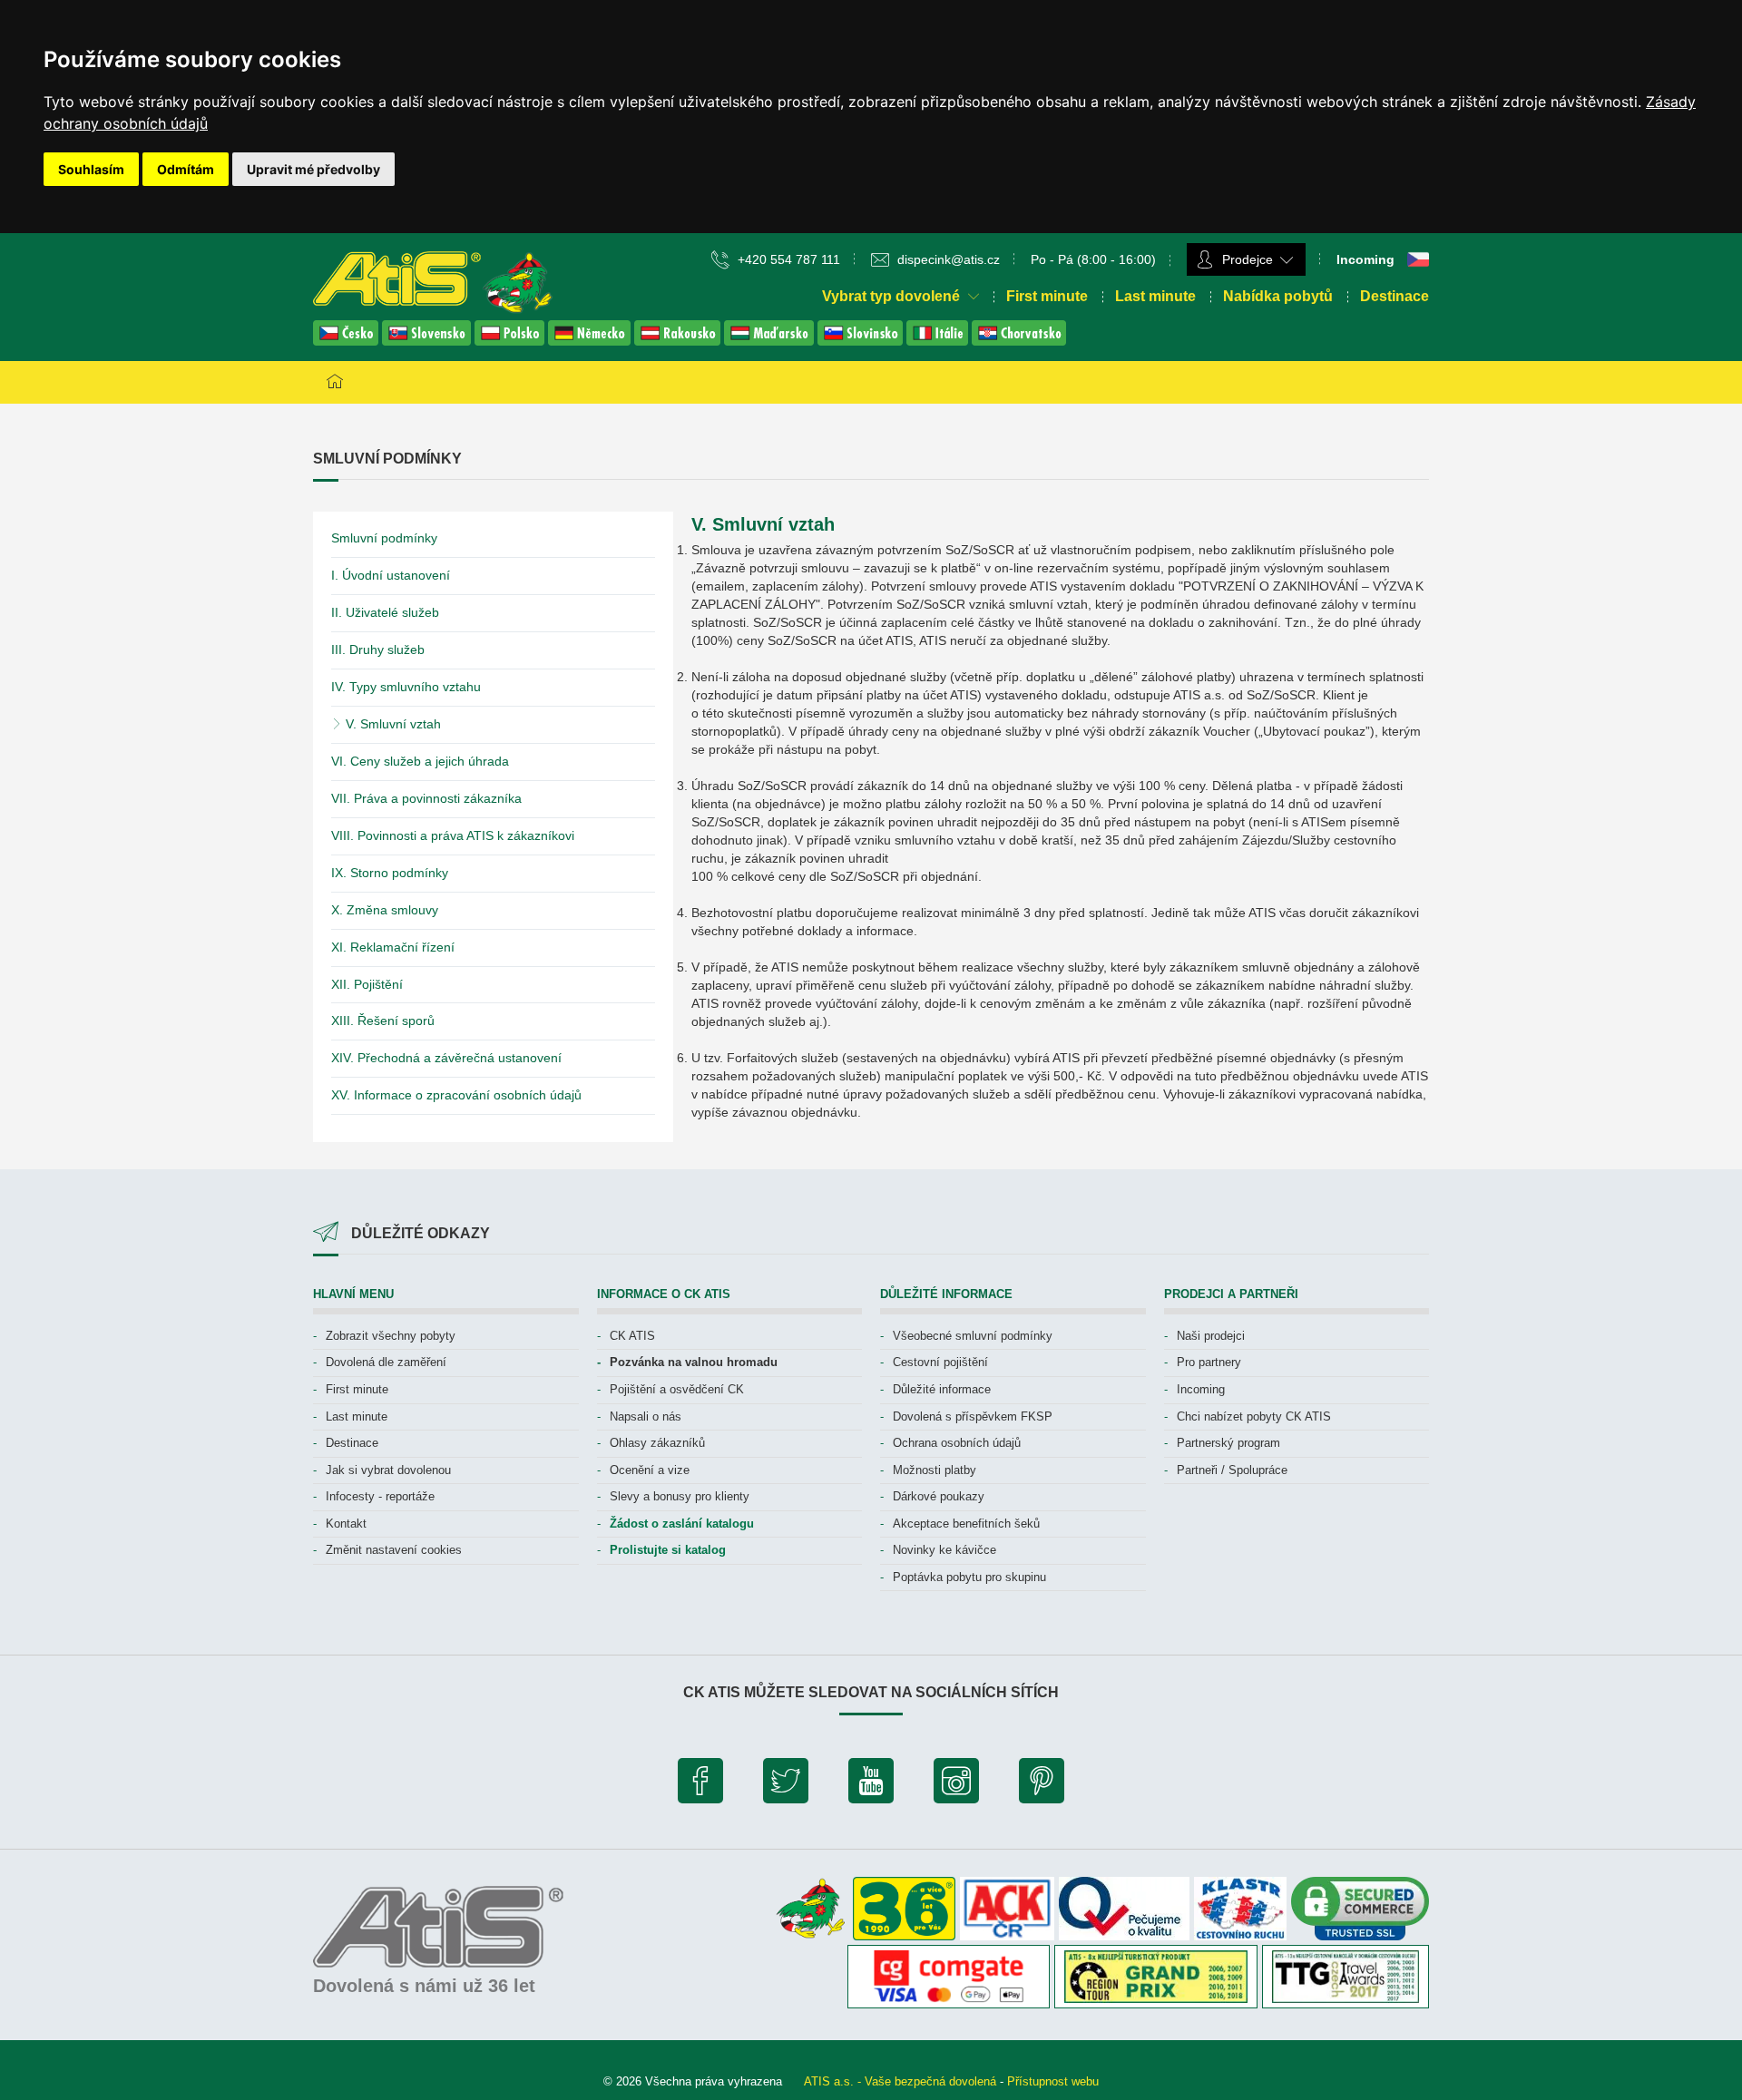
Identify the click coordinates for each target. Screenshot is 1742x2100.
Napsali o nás (646, 1416)
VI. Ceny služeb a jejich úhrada (420, 761)
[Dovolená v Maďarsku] (771, 341)
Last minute (1155, 296)
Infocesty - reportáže (380, 1496)
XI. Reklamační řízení (393, 947)
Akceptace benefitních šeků (966, 1524)
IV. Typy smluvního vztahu (406, 687)
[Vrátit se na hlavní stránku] (335, 382)
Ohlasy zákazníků (657, 1443)
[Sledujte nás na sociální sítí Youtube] (871, 1785)
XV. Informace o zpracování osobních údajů (456, 1095)
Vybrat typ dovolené (893, 296)
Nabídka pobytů (1278, 296)
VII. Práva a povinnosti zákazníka (426, 798)
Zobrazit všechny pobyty (391, 1336)
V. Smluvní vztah (391, 724)
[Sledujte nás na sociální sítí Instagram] (956, 1785)
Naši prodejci (1211, 1336)
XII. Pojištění (367, 984)
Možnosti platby (935, 1470)
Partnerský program (1228, 1443)
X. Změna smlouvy (385, 910)
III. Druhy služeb (378, 650)
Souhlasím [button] (91, 169)
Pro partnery (1209, 1362)
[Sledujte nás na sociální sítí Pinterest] (1042, 1785)
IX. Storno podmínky (390, 873)
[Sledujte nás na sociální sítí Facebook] (700, 1785)
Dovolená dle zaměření (386, 1362)
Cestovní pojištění (940, 1362)
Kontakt (346, 1524)
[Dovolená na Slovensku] (428, 341)
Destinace (1395, 296)
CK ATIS (632, 1336)
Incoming (1201, 1389)
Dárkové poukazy (939, 1496)
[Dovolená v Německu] (591, 341)
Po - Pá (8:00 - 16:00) (1093, 259)
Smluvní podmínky (384, 538)
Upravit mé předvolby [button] (313, 169)
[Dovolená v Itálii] (939, 341)
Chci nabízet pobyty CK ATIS (1254, 1416)
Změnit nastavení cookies (394, 1550)
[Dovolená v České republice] (347, 341)
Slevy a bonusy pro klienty (680, 1496)
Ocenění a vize (650, 1470)
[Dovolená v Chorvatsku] (1019, 341)
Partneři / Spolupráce (1232, 1470)
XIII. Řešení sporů (383, 1021)
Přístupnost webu (1053, 2081)
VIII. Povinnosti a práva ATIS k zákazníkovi (453, 835)
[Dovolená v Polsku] (511, 341)
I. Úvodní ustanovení (391, 575)
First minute (1047, 296)
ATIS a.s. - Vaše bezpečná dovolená (900, 2081)
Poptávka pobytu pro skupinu (969, 1577)
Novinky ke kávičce (944, 1550)
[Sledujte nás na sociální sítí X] (786, 1785)
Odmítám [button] (186, 169)
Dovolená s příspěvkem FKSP (973, 1416)
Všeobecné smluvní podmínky (973, 1336)
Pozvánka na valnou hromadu (694, 1362)
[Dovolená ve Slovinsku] (862, 341)
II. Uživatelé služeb (385, 612)
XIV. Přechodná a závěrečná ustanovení (446, 1058)
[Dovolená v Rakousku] (679, 341)
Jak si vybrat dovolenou (388, 1470)
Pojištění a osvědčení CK (677, 1389)
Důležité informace (942, 1389)
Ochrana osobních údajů (957, 1443)
